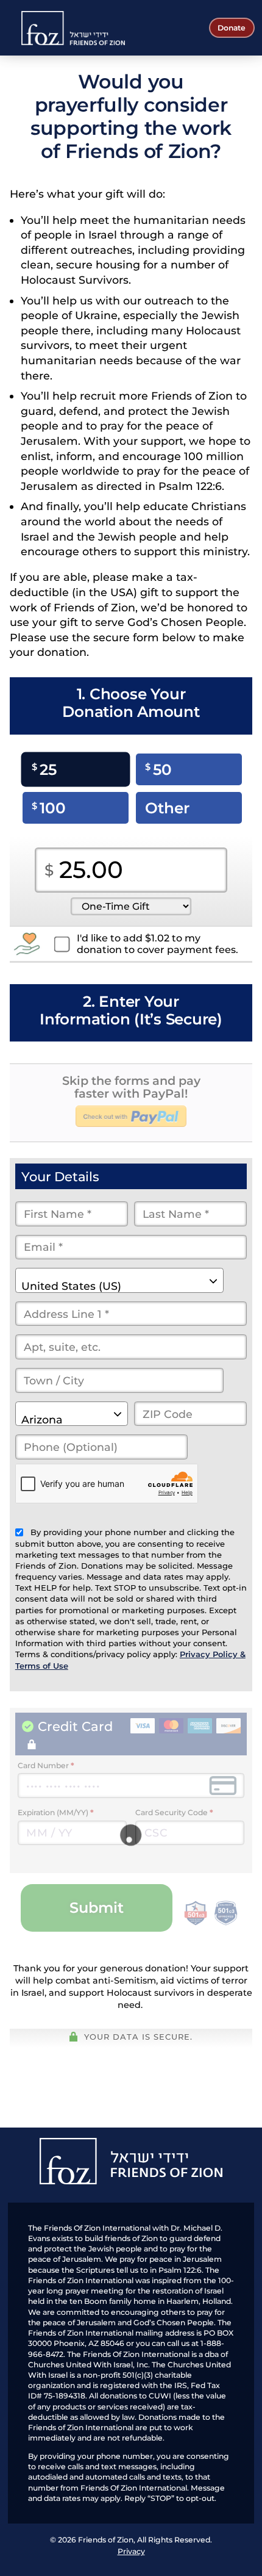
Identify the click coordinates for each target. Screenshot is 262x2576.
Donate (232, 28)
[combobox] (119, 1280)
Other (167, 808)
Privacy (131, 2551)
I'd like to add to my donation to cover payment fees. (158, 944)
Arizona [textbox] (42, 1419)
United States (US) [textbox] (71, 1286)
